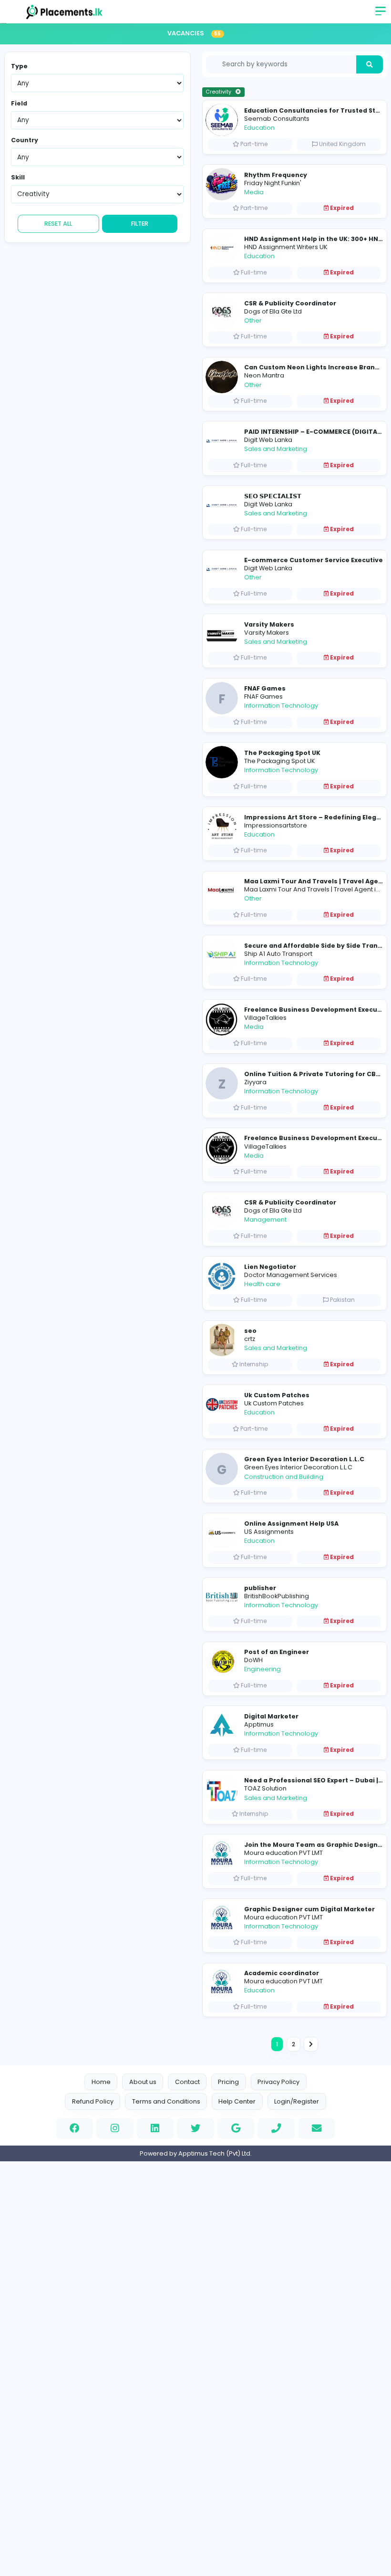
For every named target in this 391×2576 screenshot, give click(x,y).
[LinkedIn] (155, 2128)
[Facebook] (75, 2128)
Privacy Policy (278, 2082)
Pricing (228, 2082)
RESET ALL (58, 224)
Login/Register (297, 2101)
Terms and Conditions (166, 2101)
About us (143, 2082)
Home (101, 2082)
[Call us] (276, 2128)
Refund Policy (93, 2101)
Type (19, 66)
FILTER (140, 224)
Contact (187, 2082)
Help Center (237, 2101)
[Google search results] (236, 2128)
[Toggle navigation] (381, 14)
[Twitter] (195, 2128)
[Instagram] (115, 2128)
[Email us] (317, 2128)
